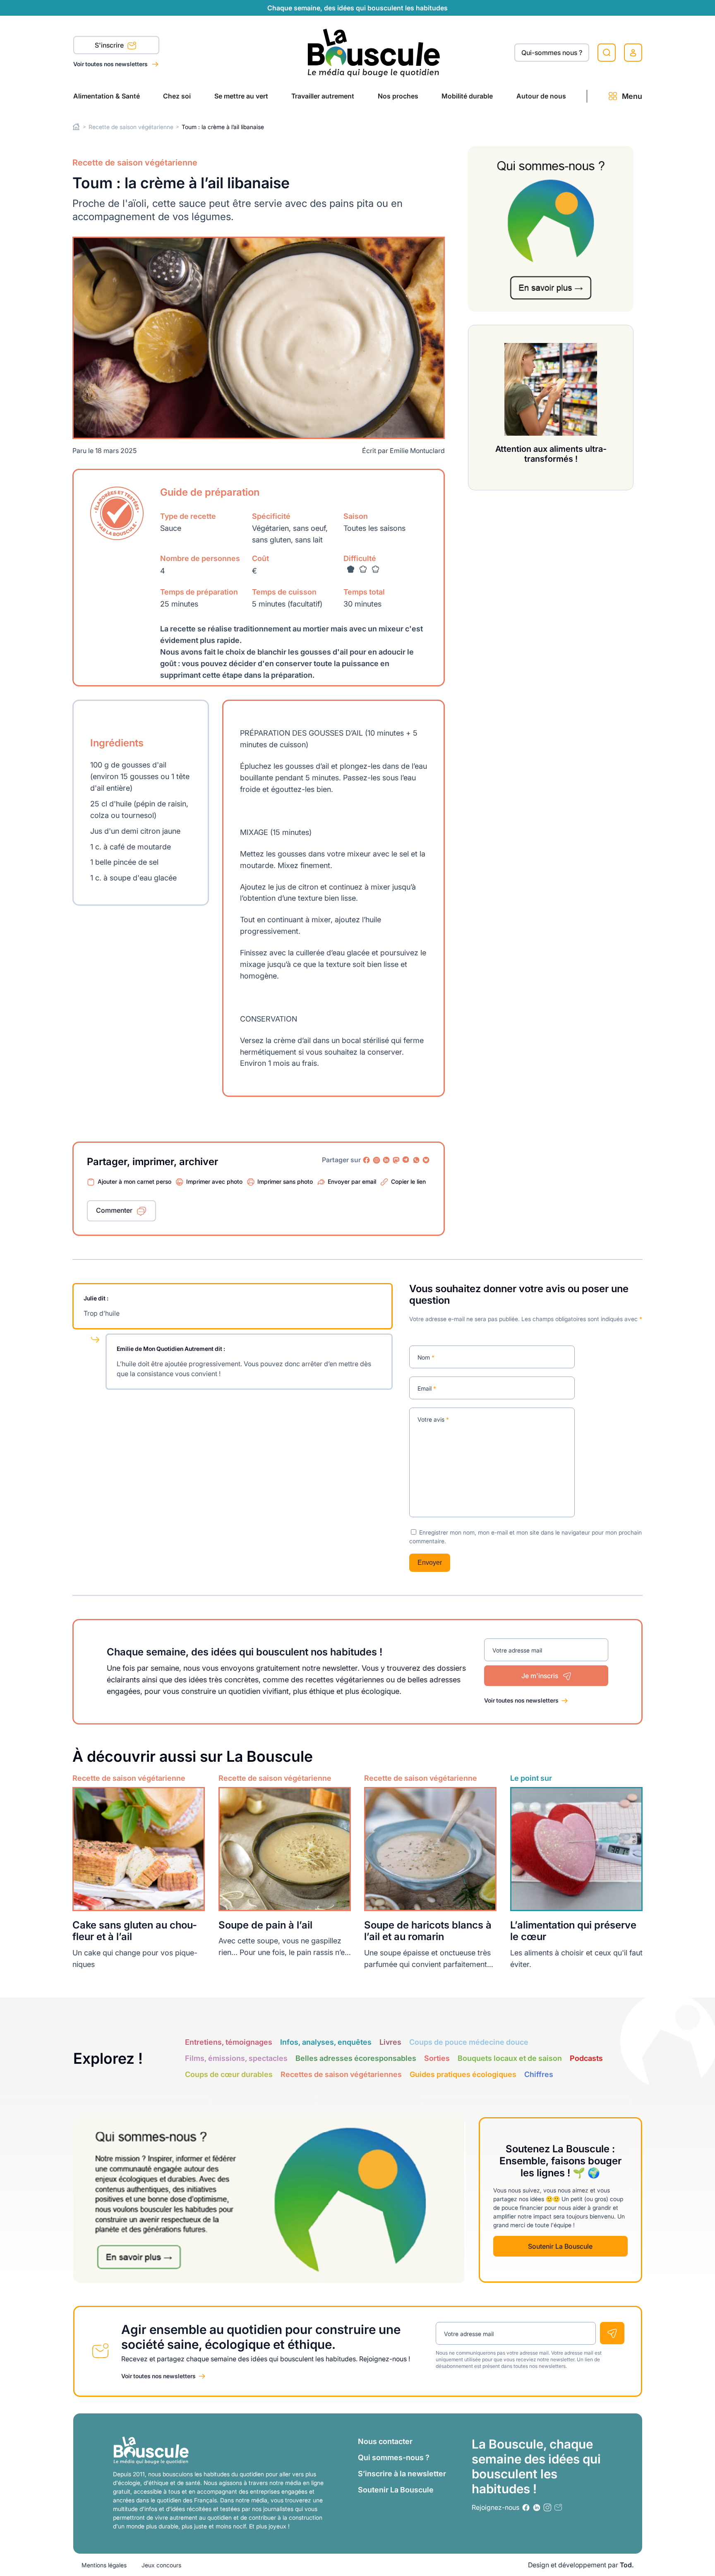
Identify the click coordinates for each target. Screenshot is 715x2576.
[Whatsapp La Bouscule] (416, 1160)
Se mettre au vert (241, 96)
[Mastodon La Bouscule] (396, 1160)
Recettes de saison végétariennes (341, 2074)
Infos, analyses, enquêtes (326, 2042)
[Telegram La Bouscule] (406, 1160)
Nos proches (398, 96)
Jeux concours (161, 2565)
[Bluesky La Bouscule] (426, 1160)
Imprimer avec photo (214, 1181)
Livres (390, 2042)
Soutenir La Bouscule (560, 2246)
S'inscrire (110, 45)
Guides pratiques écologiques (463, 2074)
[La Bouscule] (374, 52)
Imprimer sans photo (285, 1181)
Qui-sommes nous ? (552, 53)
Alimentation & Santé (107, 96)
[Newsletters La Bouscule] (558, 2508)
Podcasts (586, 2058)
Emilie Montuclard (417, 451)
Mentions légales (104, 2565)
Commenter (114, 1210)
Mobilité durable (467, 96)
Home (76, 127)
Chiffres (539, 2074)
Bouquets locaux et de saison (510, 2058)
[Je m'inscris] (612, 2333)
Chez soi (177, 96)
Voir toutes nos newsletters (111, 64)
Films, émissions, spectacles (236, 2058)
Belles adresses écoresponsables (356, 2058)
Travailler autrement (323, 96)
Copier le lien (408, 1181)
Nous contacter (385, 2441)
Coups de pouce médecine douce (469, 2042)
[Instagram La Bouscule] (377, 1160)
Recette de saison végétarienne (131, 127)
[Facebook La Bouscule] (367, 1160)
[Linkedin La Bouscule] (386, 1160)
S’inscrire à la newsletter (402, 2474)
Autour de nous (541, 96)
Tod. (627, 2565)
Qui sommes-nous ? (394, 2457)
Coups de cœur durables (229, 2074)
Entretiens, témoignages (229, 2042)
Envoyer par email (352, 1181)
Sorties (437, 2058)
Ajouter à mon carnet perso (134, 1181)
